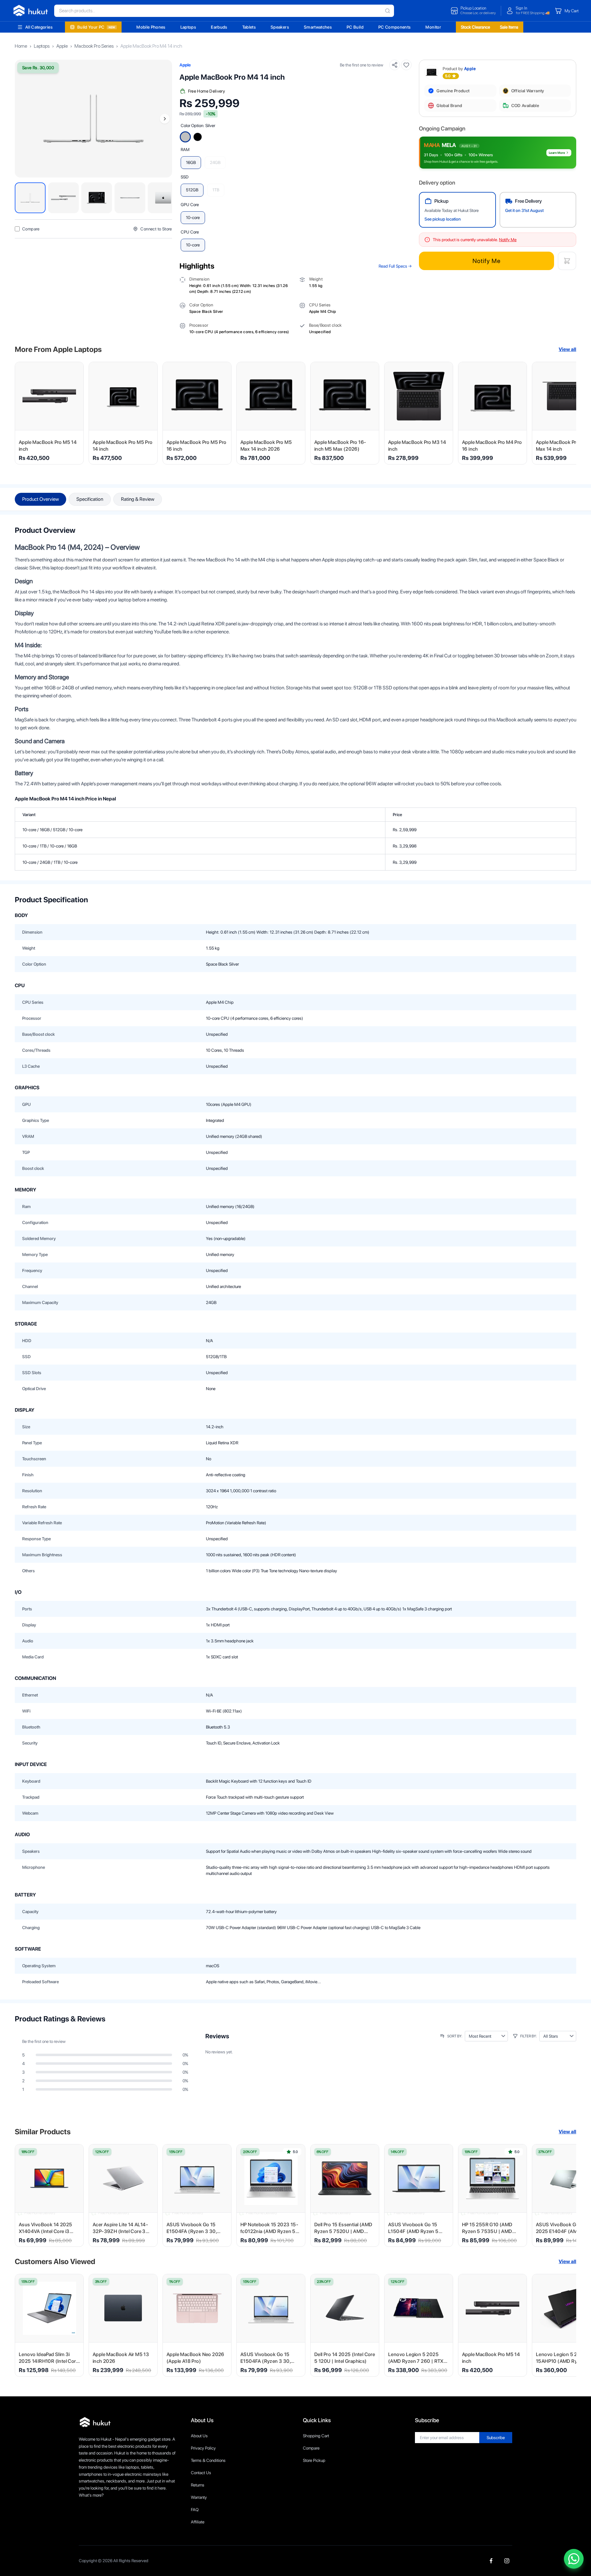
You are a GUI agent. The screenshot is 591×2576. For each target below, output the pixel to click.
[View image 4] (130, 198)
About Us (199, 2436)
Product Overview (40, 499)
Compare (311, 2448)
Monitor (433, 27)
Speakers (280, 27)
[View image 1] (30, 198)
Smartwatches (318, 27)
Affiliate (198, 2522)
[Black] (198, 137)
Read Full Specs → (395, 266)
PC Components (395, 27)
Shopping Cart (316, 2436)
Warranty (199, 2497)
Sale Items (509, 27)
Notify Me (486, 261)
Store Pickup (314, 2460)
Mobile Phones (151, 27)
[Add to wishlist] (406, 65)
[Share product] (395, 65)
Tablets (249, 27)
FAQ (195, 2510)
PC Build (355, 27)
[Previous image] (22, 119)
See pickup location (443, 219)
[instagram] (507, 2561)
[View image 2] (63, 198)
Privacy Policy (203, 2448)
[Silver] (185, 137)
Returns (198, 2485)
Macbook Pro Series (94, 46)
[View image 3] (97, 198)
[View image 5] (163, 198)
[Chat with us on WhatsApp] (574, 2559)
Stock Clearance (475, 27)
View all (567, 349)
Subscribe (496, 2438)
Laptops (188, 27)
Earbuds (219, 27)
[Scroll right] (568, 413)
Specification (90, 499)
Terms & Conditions (208, 2460)
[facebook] (491, 2561)
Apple (62, 46)
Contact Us (201, 2473)
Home (21, 46)
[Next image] (165, 119)
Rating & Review (138, 499)
